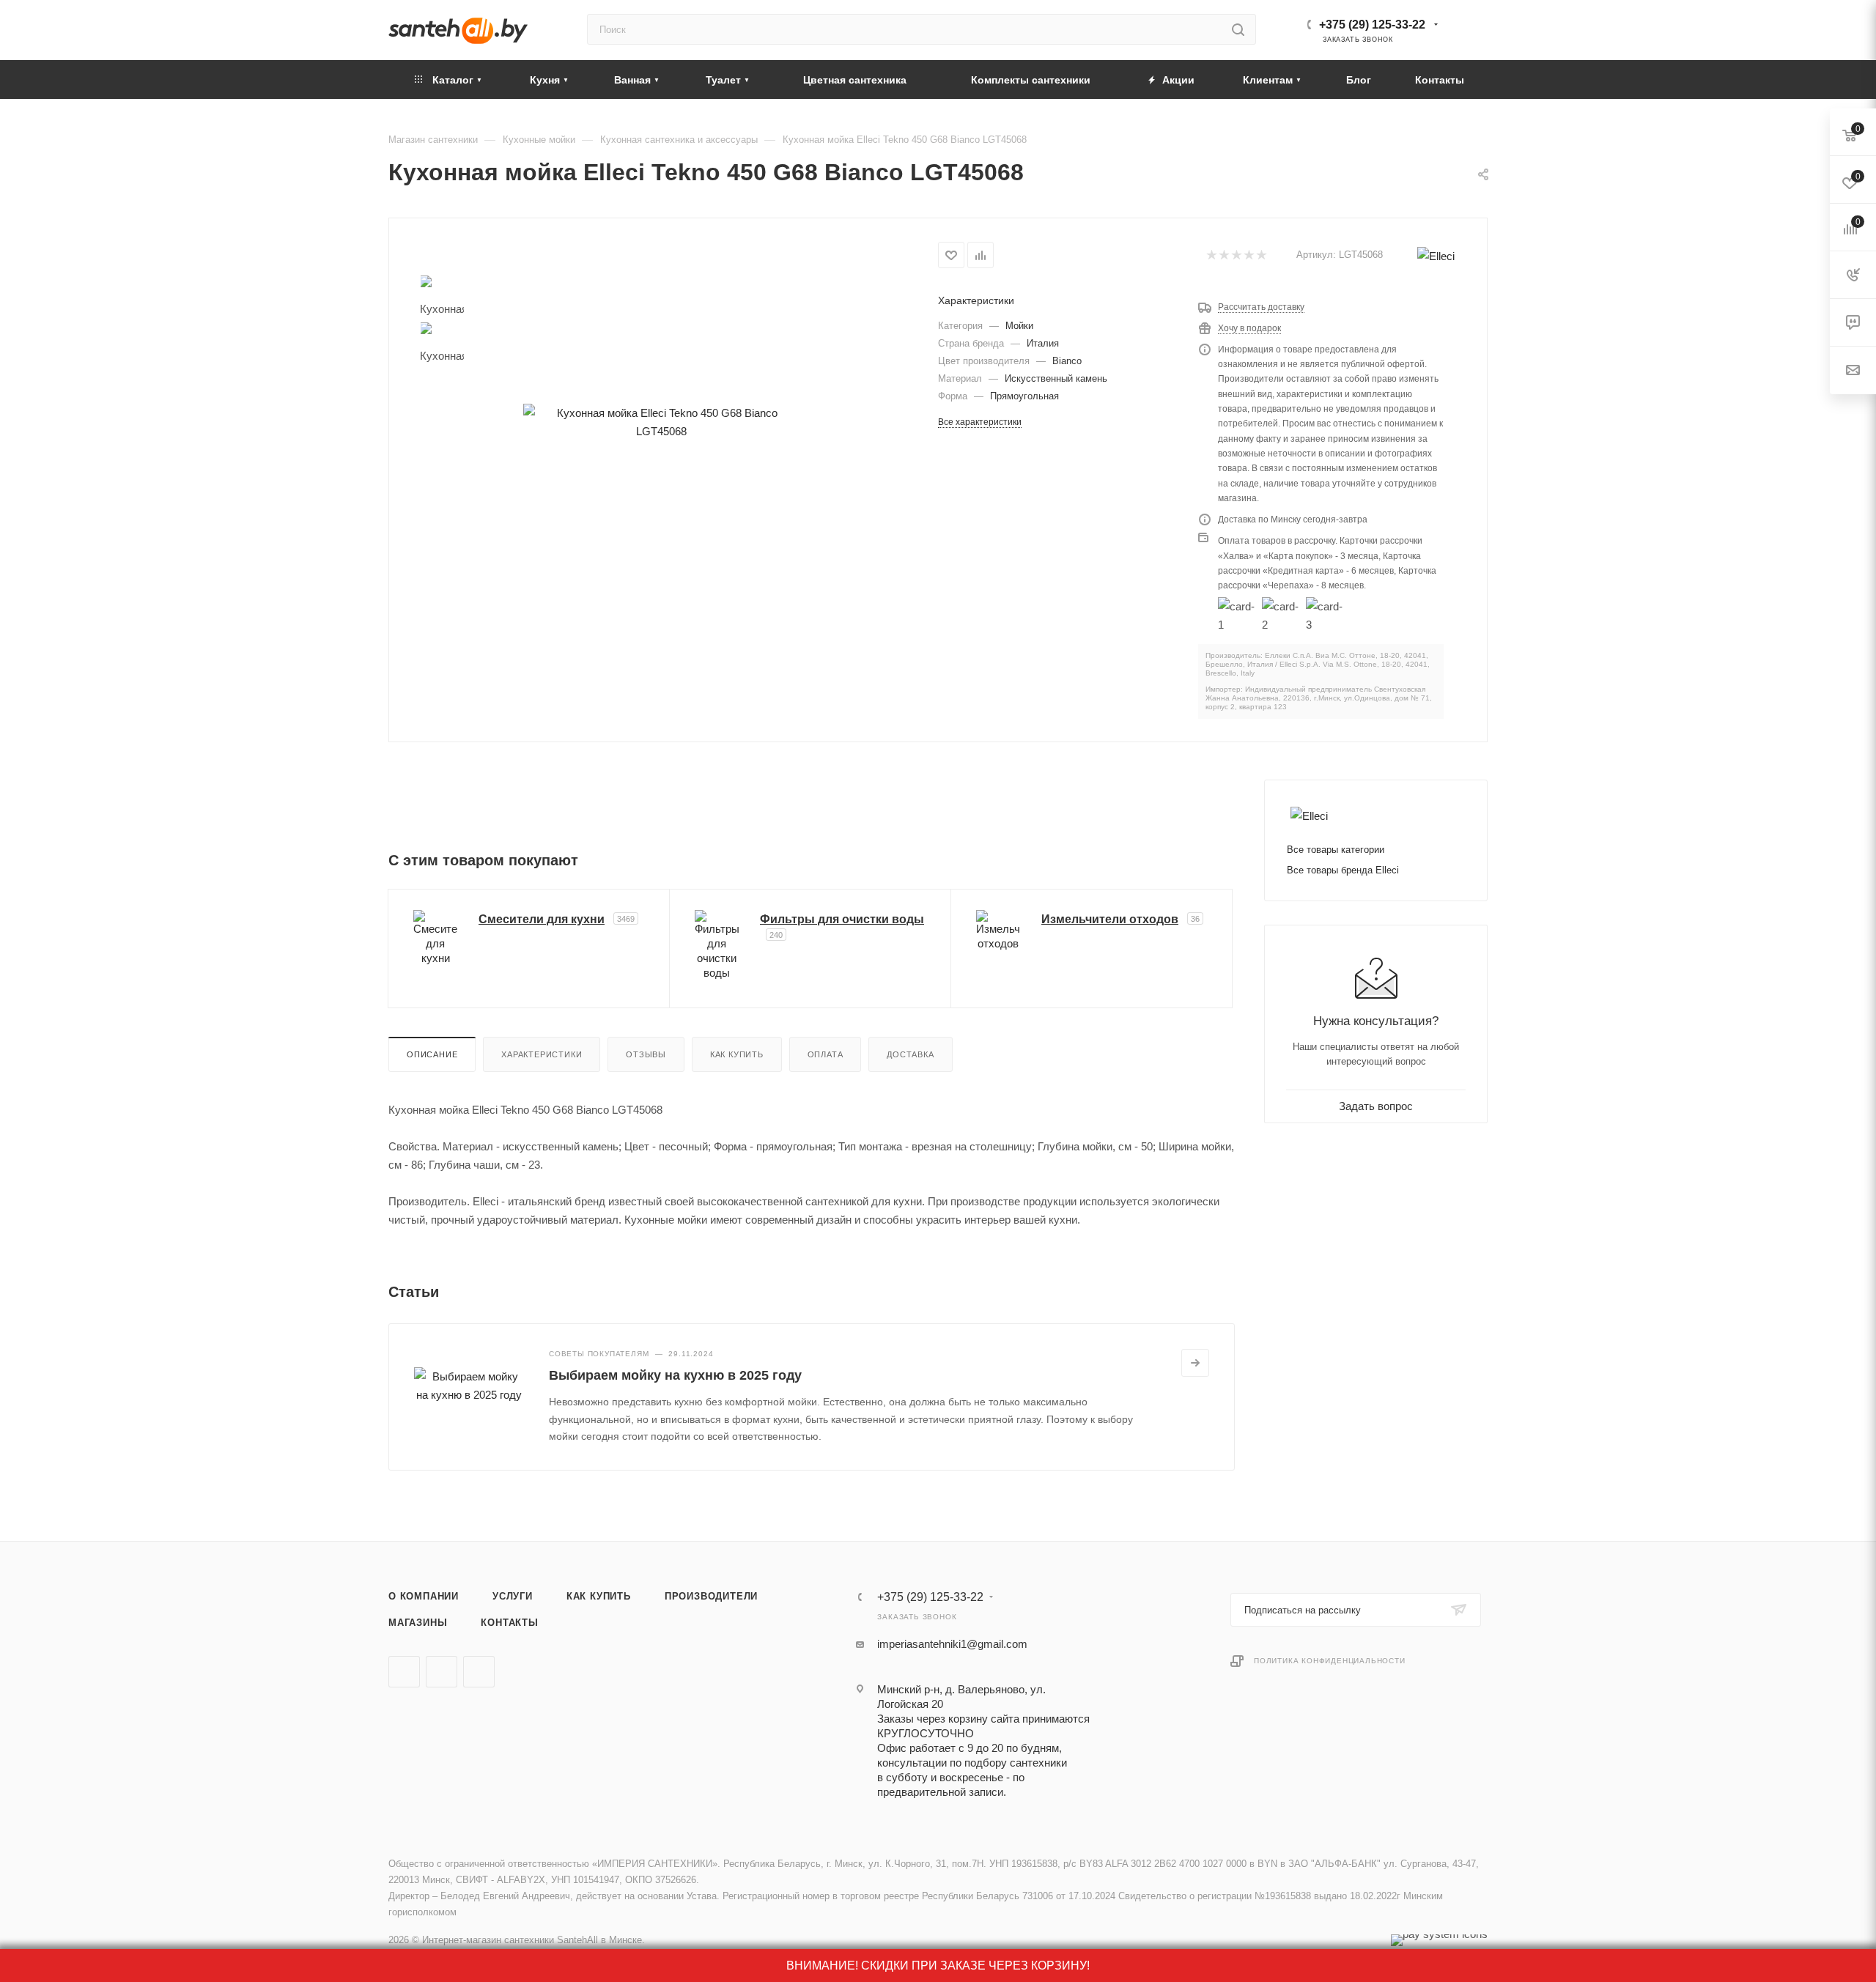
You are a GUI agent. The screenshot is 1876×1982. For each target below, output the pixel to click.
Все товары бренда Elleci (1343, 870)
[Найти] (1238, 29)
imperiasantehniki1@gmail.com (952, 1644)
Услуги (513, 1596)
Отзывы (646, 1054)
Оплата (826, 1054)
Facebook (442, 1672)
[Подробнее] (1195, 1363)
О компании (424, 1596)
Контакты (509, 1623)
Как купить (737, 1054)
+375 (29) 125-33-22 (1372, 25)
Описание (432, 1054)
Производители (711, 1596)
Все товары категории (1336, 850)
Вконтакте (404, 1672)
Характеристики (542, 1054)
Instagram (479, 1672)
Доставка (910, 1054)
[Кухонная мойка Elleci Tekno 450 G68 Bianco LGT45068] (661, 422)
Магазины (418, 1623)
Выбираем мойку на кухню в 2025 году (675, 1375)
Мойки (1019, 326)
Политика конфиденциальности (1330, 1661)
